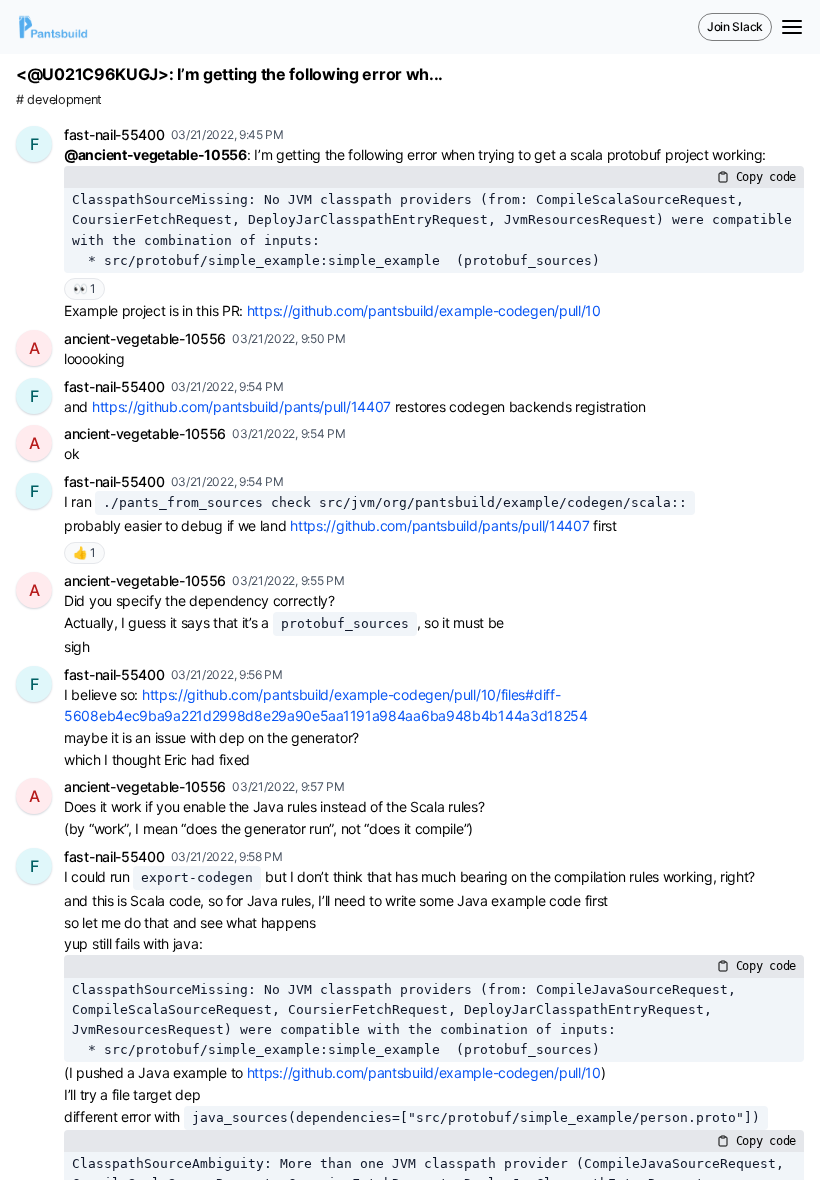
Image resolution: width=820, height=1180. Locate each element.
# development (59, 99)
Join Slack (735, 26)
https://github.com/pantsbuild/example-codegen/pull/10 (424, 310)
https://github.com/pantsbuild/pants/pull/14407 (241, 406)
